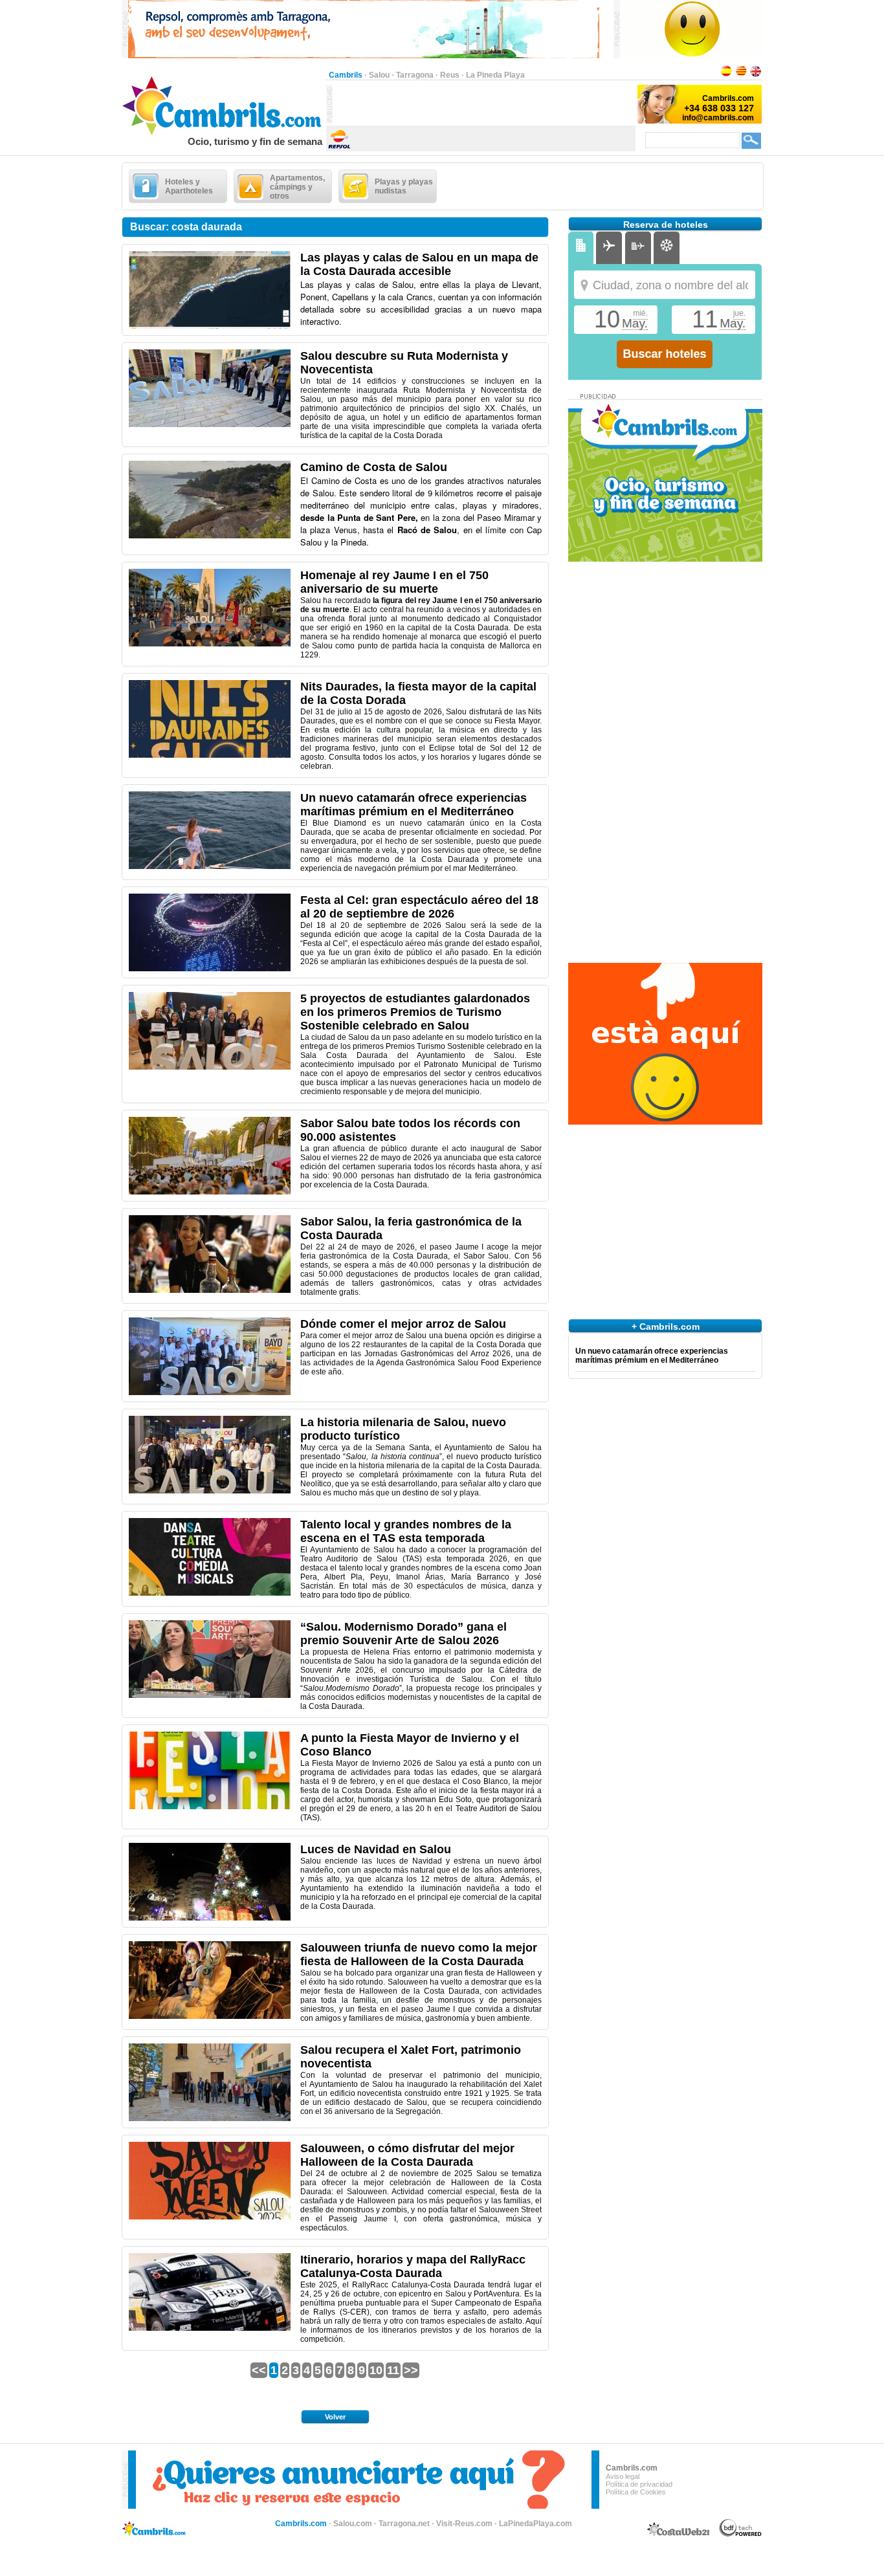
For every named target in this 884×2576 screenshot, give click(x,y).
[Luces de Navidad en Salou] (210, 1918)
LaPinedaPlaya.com (536, 2524)
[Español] (726, 75)
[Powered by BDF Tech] (741, 2535)
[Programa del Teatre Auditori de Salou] (210, 1593)
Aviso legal (623, 2476)
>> (411, 2370)
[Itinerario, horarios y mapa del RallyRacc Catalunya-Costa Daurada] (210, 2328)
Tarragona (415, 75)
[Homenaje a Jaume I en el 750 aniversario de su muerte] (210, 644)
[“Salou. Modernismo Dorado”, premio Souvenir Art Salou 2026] (210, 1695)
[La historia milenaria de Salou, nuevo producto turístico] (210, 1491)
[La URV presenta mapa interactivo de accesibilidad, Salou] (210, 326)
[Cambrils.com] (224, 133)
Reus (450, 75)
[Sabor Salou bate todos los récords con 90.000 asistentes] (210, 1192)
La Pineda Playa (495, 75)
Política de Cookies (636, 2492)
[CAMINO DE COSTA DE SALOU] (210, 536)
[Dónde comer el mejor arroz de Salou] (210, 1393)
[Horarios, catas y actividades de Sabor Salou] (210, 1290)
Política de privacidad (639, 2484)
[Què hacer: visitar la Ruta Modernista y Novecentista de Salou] (210, 424)
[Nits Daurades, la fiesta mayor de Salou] (210, 755)
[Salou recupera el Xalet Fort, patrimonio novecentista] (210, 2119)
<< (259, 2370)
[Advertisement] (484, 104)
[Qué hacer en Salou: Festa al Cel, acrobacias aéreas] (210, 969)
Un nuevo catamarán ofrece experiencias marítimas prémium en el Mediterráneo (652, 1356)
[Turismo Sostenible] (210, 1067)
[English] (756, 75)
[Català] (741, 75)
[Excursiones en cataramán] (210, 866)
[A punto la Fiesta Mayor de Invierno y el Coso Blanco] (210, 1807)
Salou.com (353, 2524)
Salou (379, 75)
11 (393, 2370)
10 (376, 2370)
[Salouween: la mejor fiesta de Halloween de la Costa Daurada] (210, 2217)
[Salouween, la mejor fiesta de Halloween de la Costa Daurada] (210, 2016)
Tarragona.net (404, 2524)
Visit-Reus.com (464, 2524)
